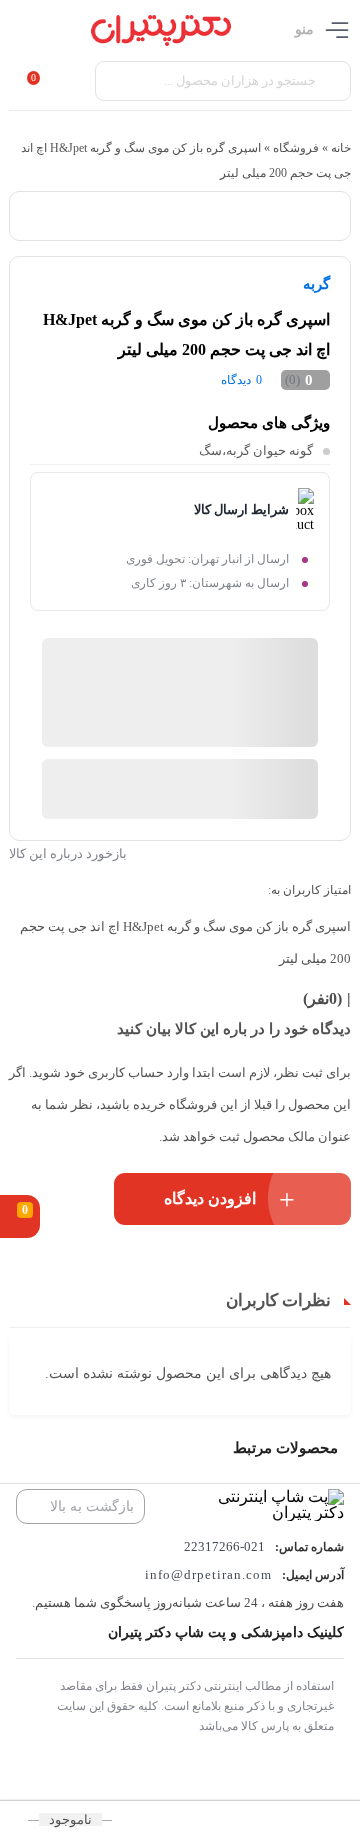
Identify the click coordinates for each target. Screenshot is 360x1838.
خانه (341, 148)
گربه (316, 284)
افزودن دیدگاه (210, 1198)
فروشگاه (296, 148)
